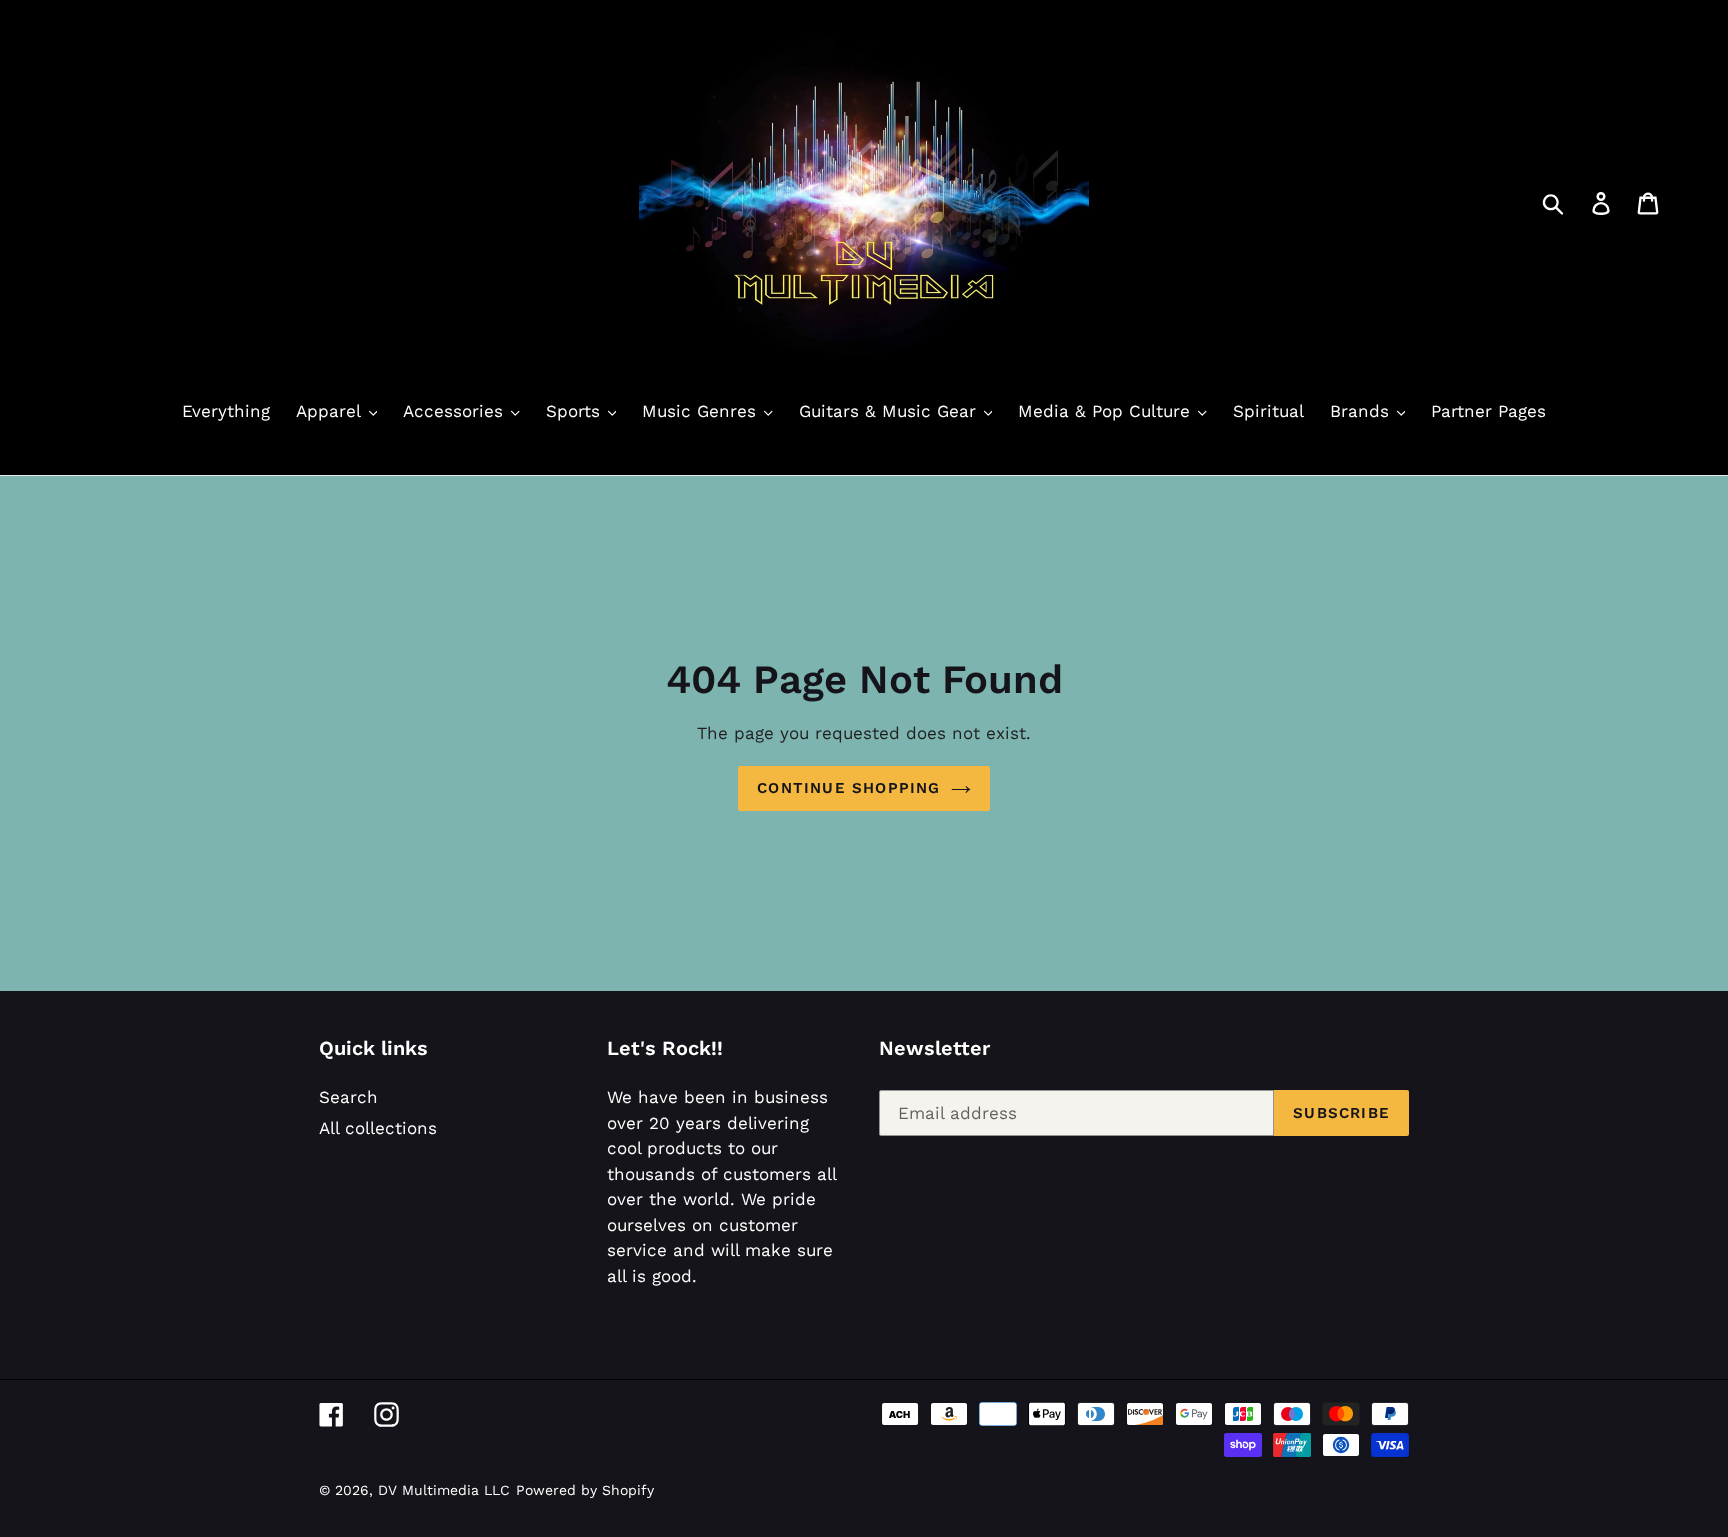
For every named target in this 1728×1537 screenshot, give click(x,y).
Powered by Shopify (585, 1490)
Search (348, 1097)
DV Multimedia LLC (444, 1490)
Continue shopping (848, 788)
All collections (378, 1128)
